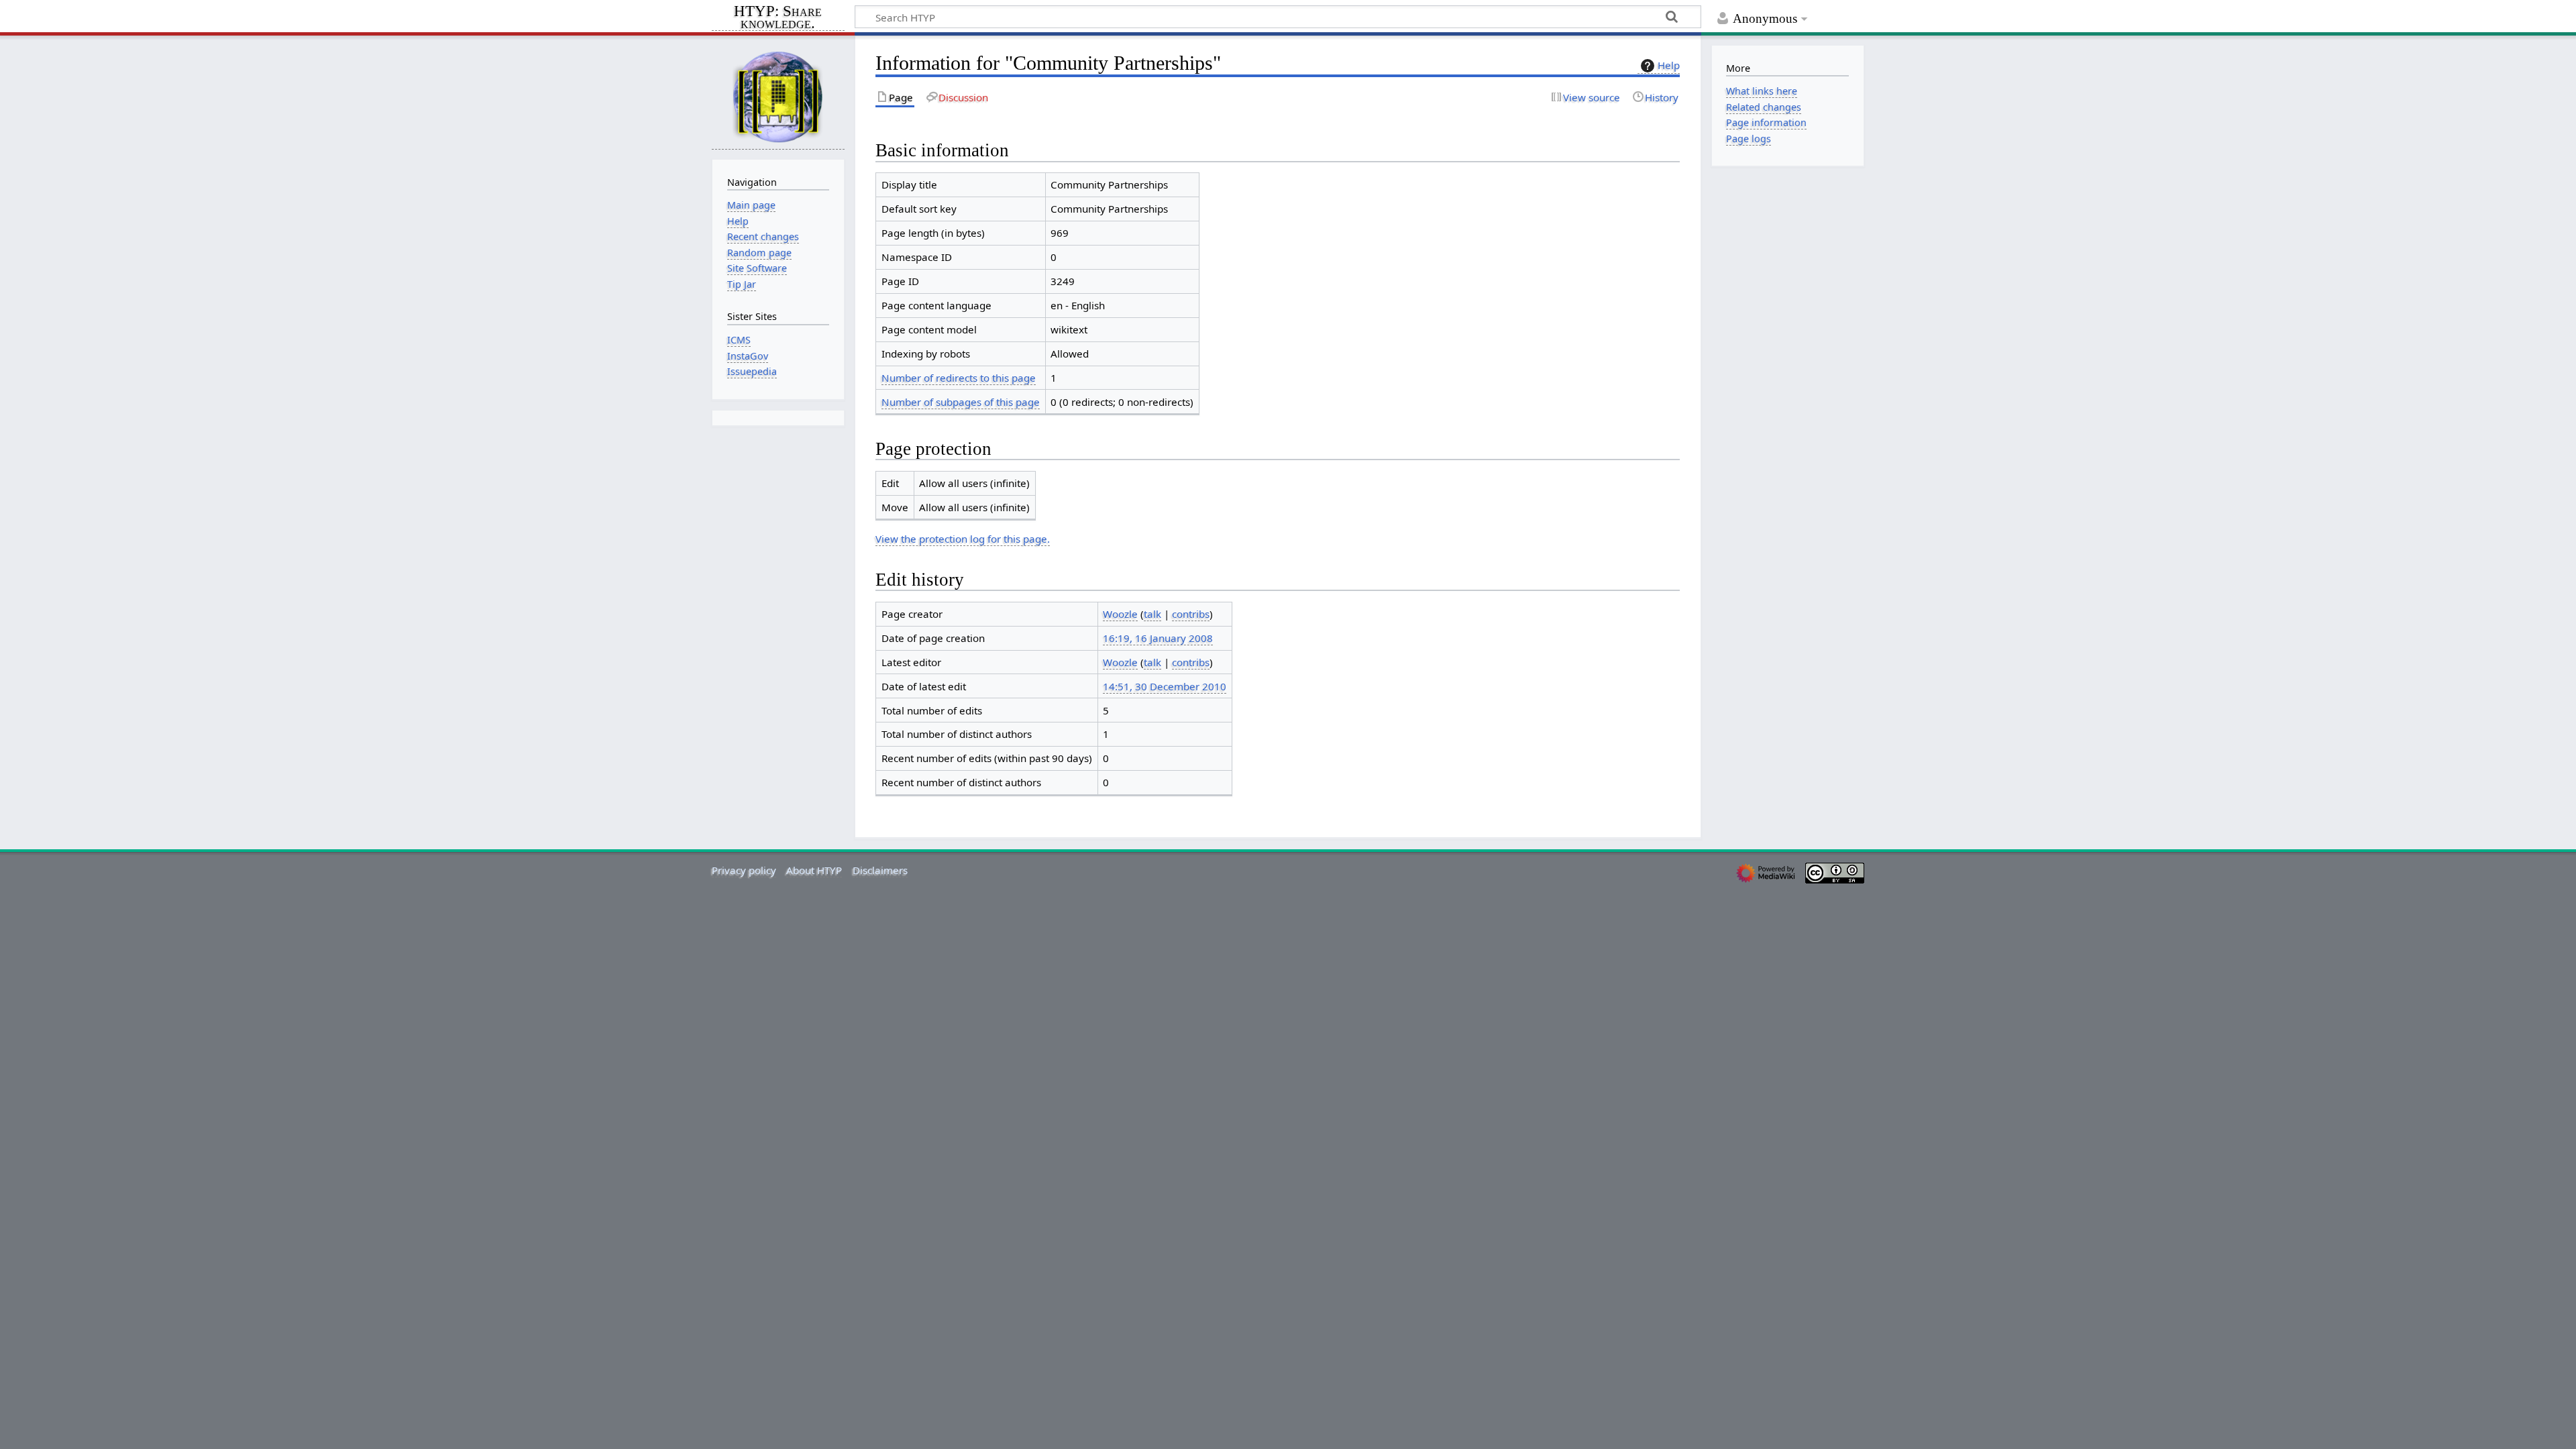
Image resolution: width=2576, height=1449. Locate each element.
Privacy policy (744, 870)
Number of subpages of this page (961, 402)
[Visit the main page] (778, 96)
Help (1669, 65)
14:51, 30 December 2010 (1165, 686)
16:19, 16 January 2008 (1158, 638)
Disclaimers (880, 870)
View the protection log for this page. (963, 539)
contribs (1191, 614)
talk (1152, 614)
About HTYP (814, 870)
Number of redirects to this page (959, 378)
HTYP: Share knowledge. (778, 18)
